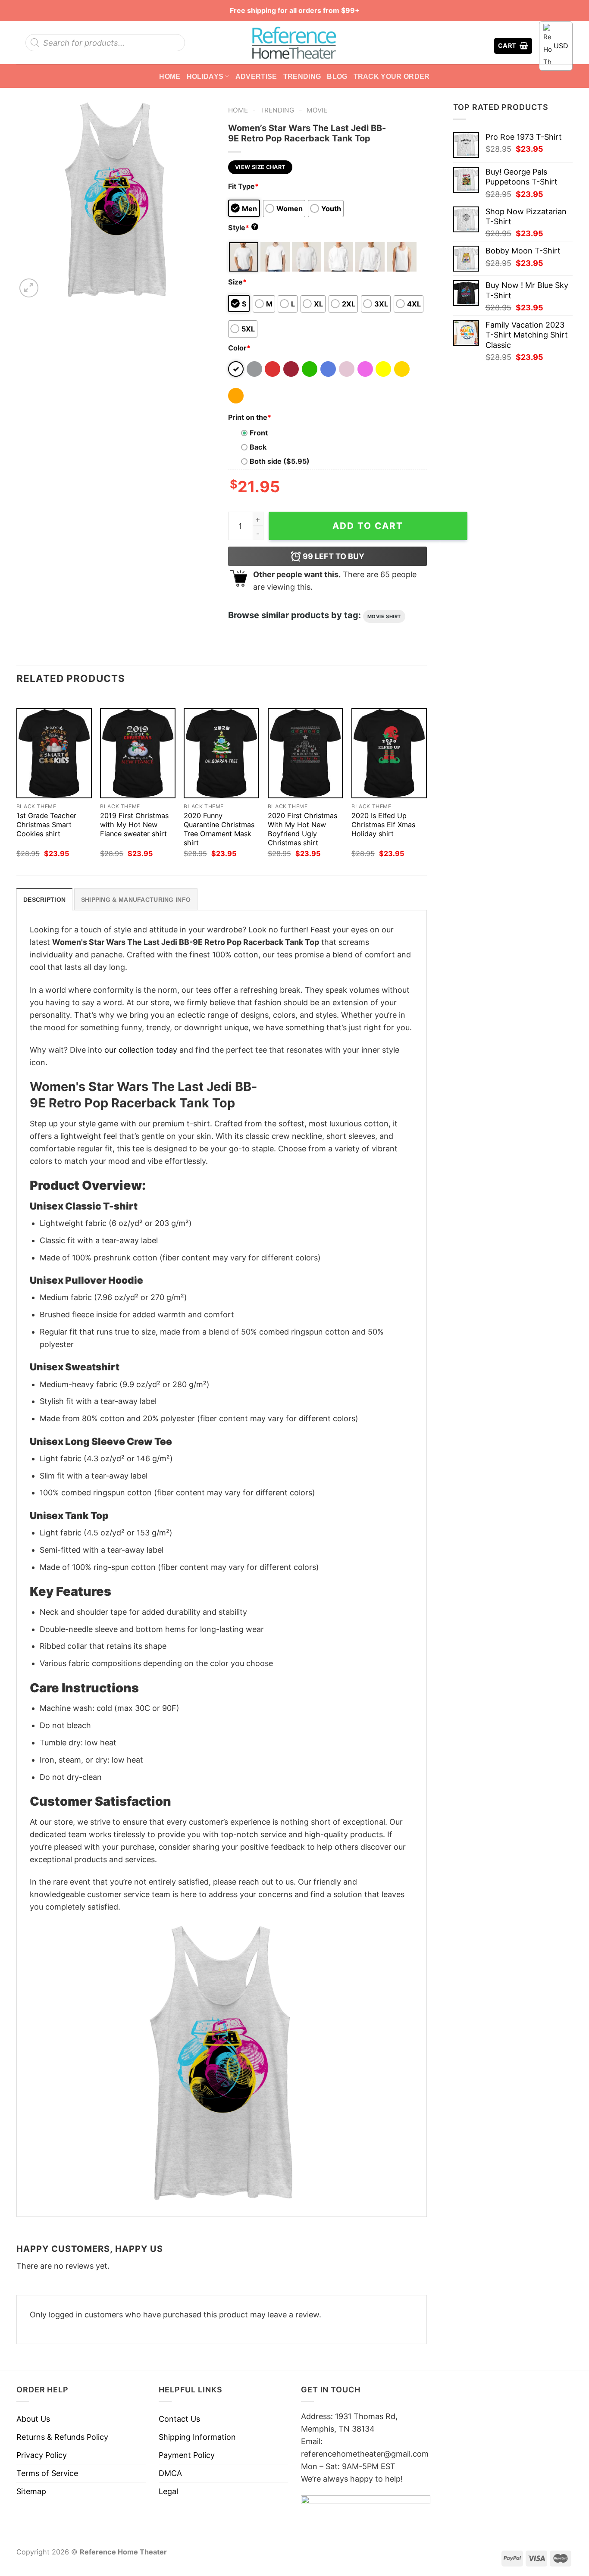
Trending (302, 76)
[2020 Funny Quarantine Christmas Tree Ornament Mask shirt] (221, 753)
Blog (337, 76)
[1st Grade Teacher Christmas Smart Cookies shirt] (54, 753)
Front (259, 433)
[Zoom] (29, 288)
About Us (33, 2419)
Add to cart (368, 526)
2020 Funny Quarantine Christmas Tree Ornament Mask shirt (219, 829)
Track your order (392, 76)
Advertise (256, 76)
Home (170, 76)
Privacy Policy (42, 2455)
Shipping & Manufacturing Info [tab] (136, 900)
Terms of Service (47, 2473)
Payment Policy (187, 2455)
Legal (168, 2491)
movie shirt (384, 616)
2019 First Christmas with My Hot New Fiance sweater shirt (134, 825)
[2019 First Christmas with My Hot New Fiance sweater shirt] (138, 753)
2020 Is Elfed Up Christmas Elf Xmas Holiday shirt (383, 825)
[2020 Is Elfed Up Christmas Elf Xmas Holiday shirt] (389, 753)
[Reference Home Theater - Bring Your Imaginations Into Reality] (294, 43)
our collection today (141, 1050)
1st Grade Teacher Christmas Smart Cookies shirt (46, 825)
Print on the (250, 417)
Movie (317, 110)
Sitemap (31, 2491)
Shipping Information (197, 2437)
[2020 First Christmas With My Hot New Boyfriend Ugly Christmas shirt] (305, 753)
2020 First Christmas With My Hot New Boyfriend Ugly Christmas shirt (302, 829)
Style (242, 228)
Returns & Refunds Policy (62, 2437)
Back (258, 447)
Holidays (205, 76)
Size (237, 282)
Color (239, 348)
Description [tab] (44, 900)
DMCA (170, 2473)
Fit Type (243, 186)
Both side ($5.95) (280, 461)
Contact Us (179, 2419)
